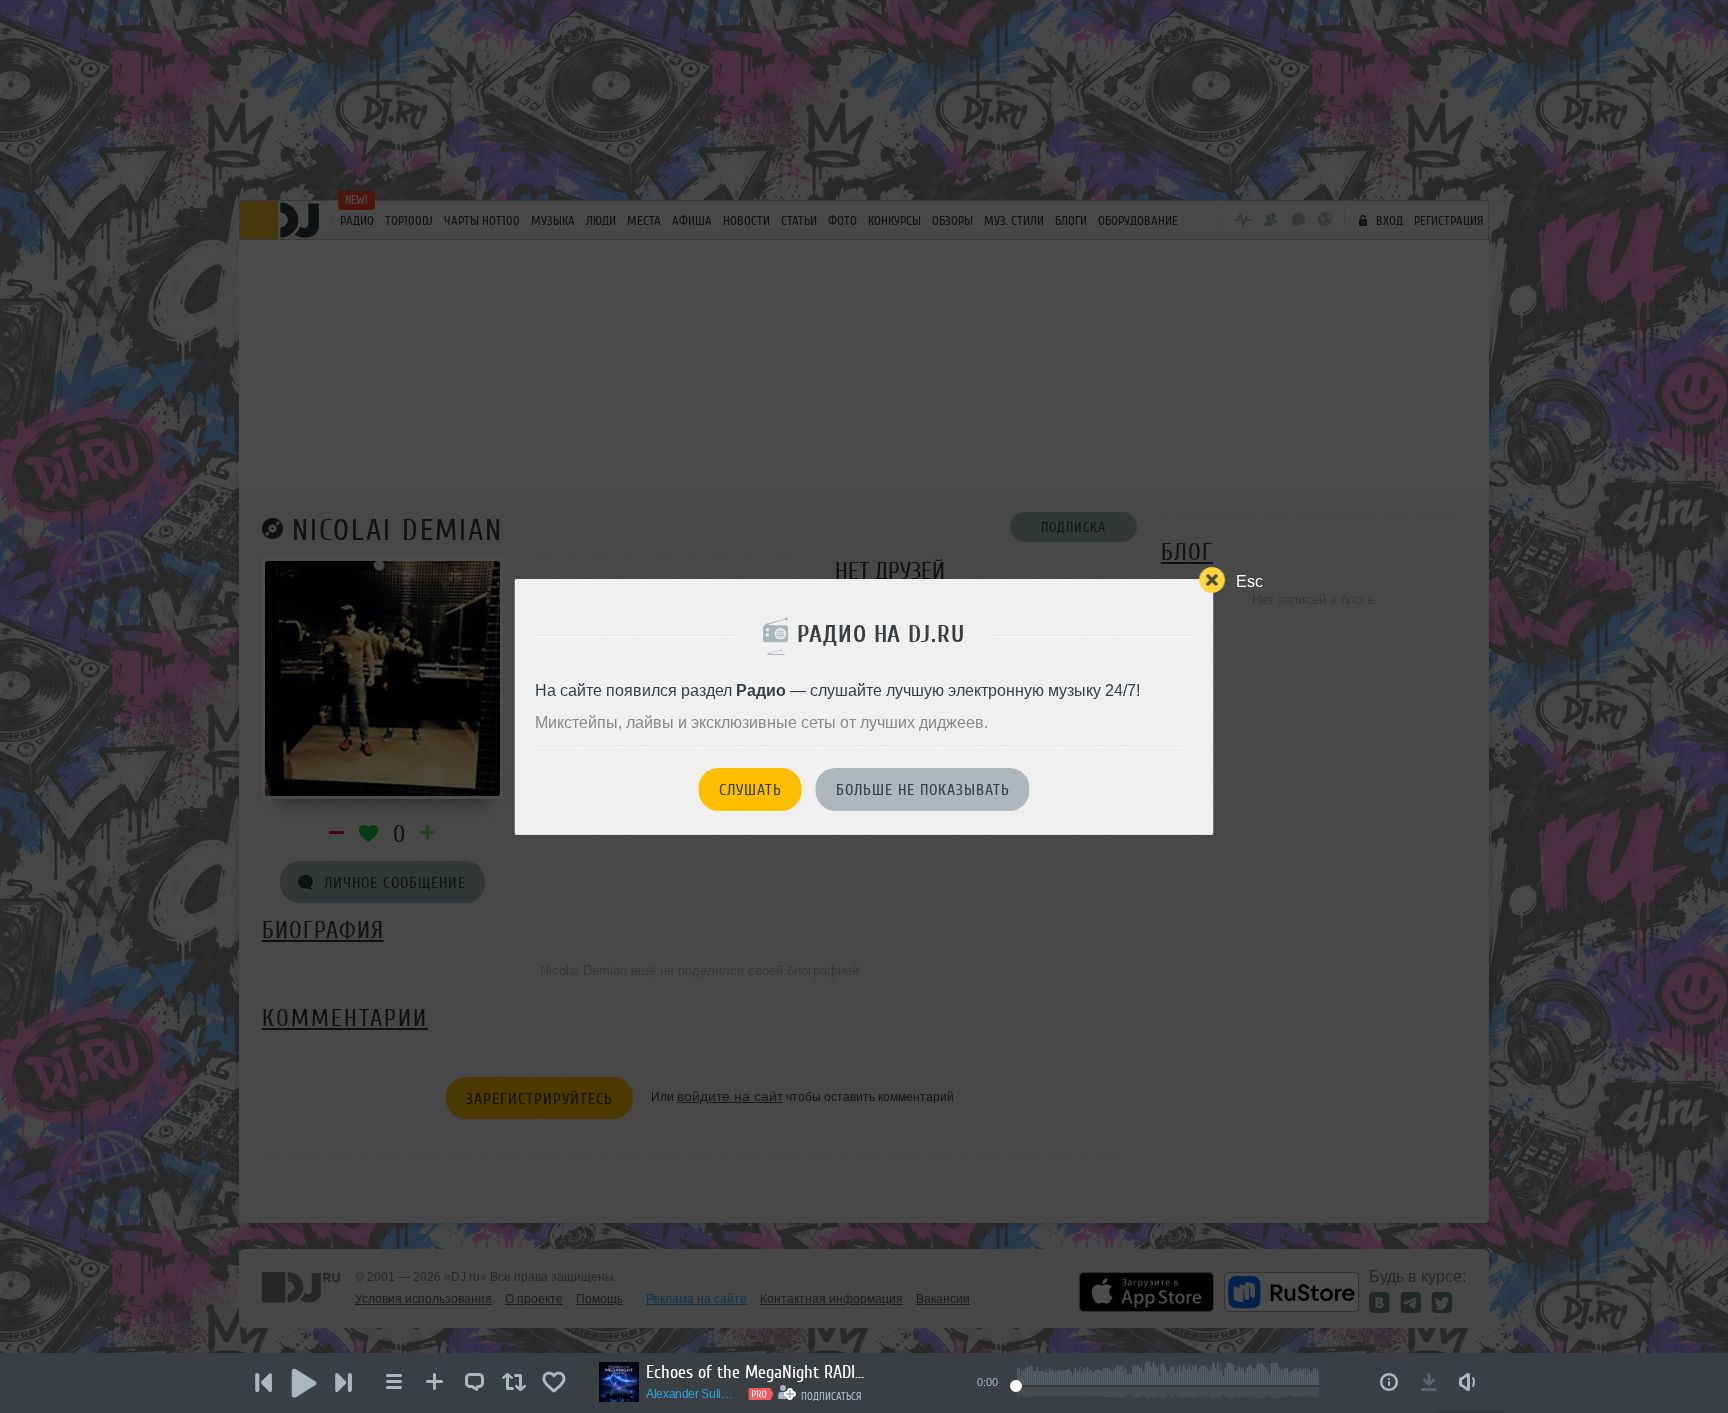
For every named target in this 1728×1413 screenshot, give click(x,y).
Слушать (750, 790)
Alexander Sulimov (694, 1394)
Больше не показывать (923, 790)
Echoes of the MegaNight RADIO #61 (756, 1372)
